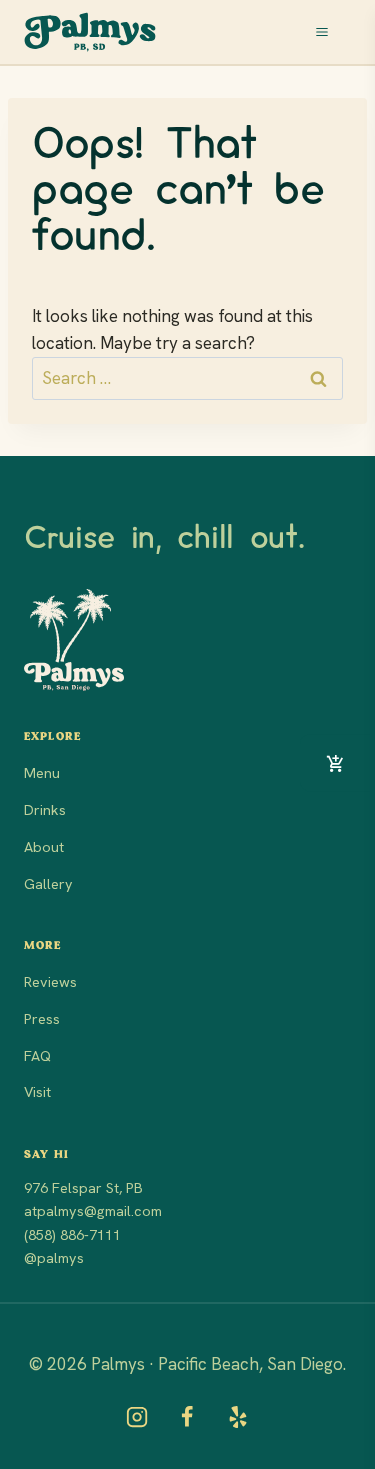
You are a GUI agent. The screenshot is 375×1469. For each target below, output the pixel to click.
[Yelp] (238, 1417)
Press (42, 1019)
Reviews (50, 982)
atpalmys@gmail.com (93, 1211)
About (44, 847)
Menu (42, 773)
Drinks (45, 810)
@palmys (54, 1258)
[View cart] (335, 763)
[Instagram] (137, 1417)
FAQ (37, 1056)
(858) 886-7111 (72, 1235)
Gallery (48, 884)
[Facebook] (187, 1417)
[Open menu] (329, 32)
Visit (37, 1092)
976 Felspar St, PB (83, 1188)
